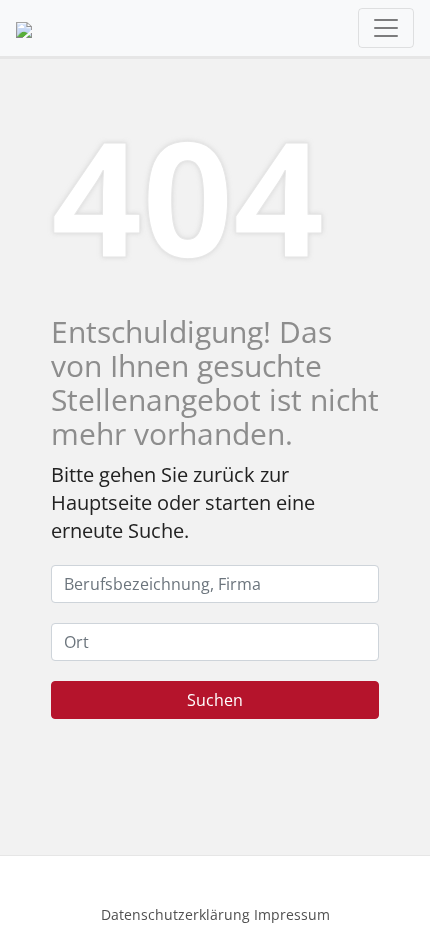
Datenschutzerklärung (175, 914)
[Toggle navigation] (386, 28)
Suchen (215, 700)
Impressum (292, 914)
